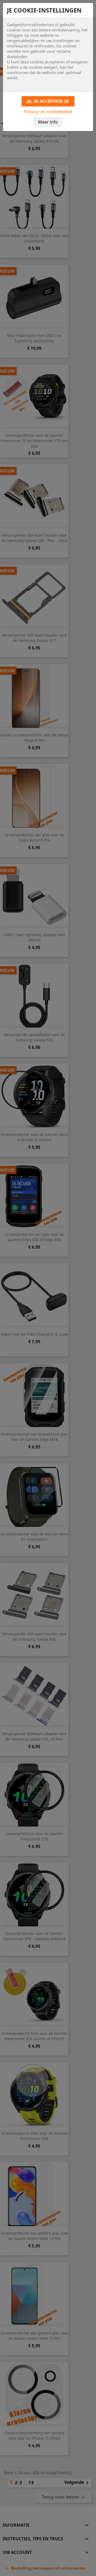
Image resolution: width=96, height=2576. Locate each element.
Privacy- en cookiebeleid (48, 112)
